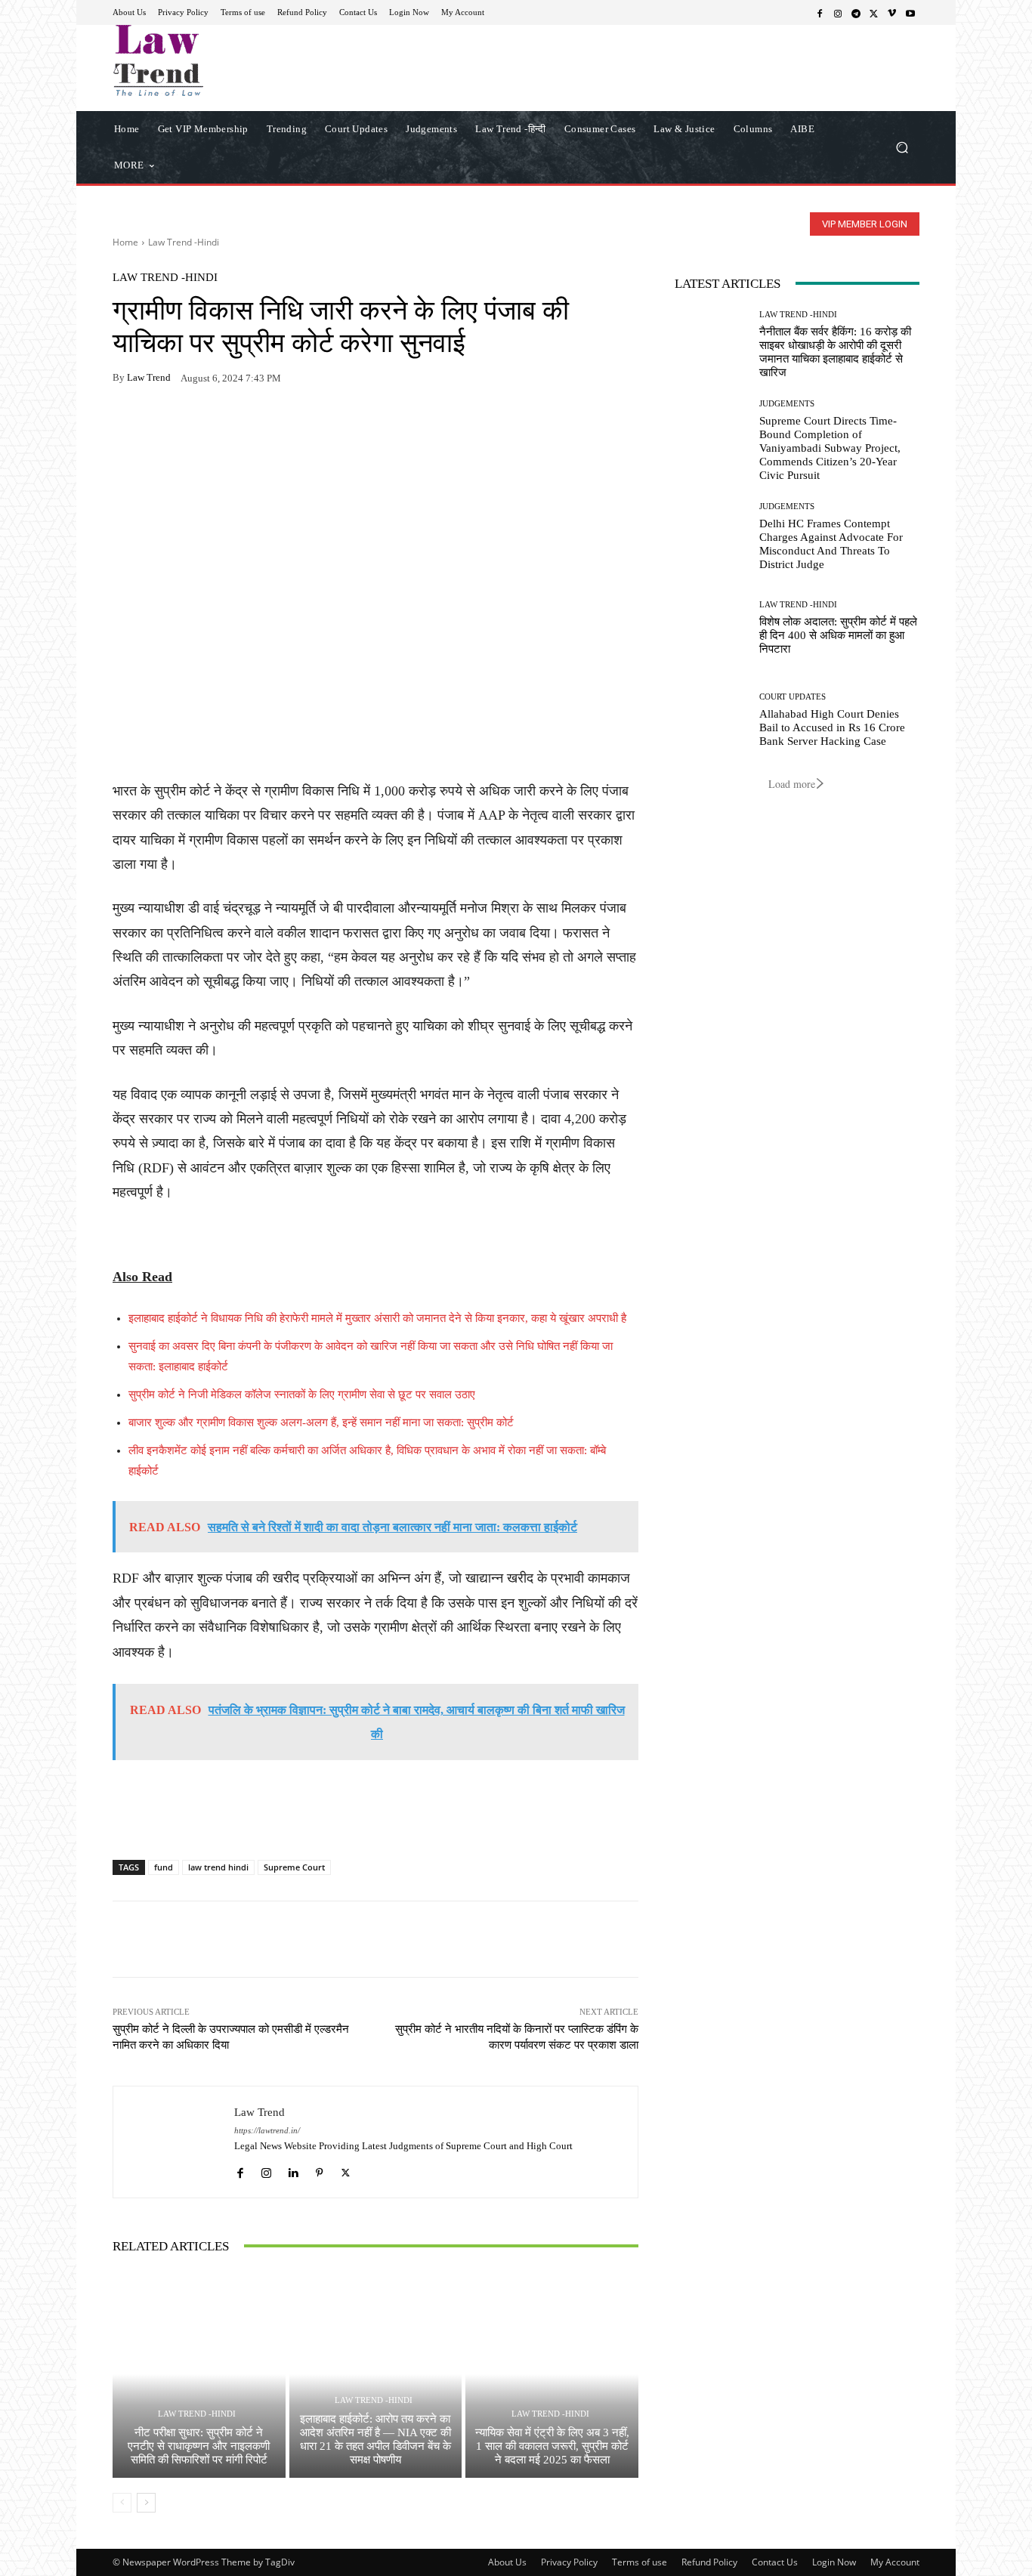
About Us (507, 2562)
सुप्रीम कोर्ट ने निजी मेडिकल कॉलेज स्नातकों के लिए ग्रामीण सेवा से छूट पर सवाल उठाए (302, 1395)
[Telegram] (856, 13)
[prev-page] (122, 2503)
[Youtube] (910, 13)
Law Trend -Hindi (184, 242)
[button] (902, 147)
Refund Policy (709, 2562)
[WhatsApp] (162, 425)
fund (164, 1867)
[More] (302, 425)
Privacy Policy (569, 2562)
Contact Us (775, 2562)
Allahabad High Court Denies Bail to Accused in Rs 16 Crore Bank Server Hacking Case (832, 727)
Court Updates (793, 697)
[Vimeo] (892, 13)
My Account (895, 2562)
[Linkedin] (293, 2169)
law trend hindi (218, 1867)
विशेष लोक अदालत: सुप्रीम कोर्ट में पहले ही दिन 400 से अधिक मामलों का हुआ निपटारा (838, 635)
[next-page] (146, 2503)
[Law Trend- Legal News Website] (221, 60)
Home (125, 242)
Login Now (834, 2562)
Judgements (787, 404)
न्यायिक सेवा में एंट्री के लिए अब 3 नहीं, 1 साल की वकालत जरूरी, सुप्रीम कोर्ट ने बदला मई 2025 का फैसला (552, 2446)
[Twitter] (874, 13)
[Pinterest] (267, 425)
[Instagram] (838, 13)
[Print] (232, 425)
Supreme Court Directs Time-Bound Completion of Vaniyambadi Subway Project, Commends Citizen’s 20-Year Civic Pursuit (830, 448)
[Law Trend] (174, 2142)
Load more (792, 784)
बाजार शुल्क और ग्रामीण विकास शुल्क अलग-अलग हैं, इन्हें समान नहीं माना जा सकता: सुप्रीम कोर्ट (321, 1422)
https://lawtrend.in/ (267, 2131)
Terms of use (640, 2562)
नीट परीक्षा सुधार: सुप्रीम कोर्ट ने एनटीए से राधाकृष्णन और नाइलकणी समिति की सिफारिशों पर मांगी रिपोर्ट (199, 2446)
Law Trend (149, 377)
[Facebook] (820, 13)
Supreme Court (294, 1867)
